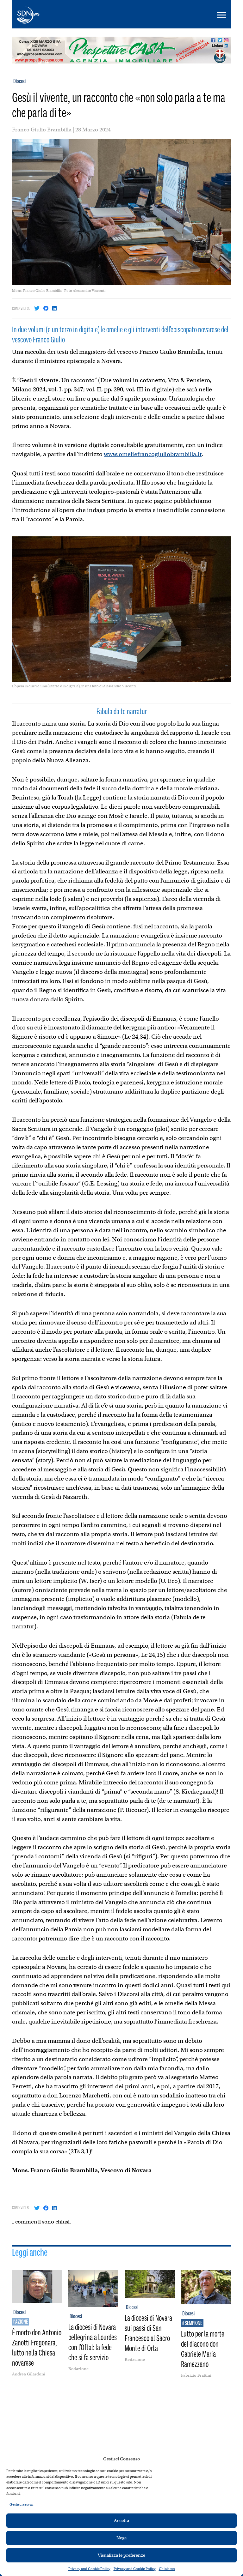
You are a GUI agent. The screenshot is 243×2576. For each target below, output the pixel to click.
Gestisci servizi (21, 2504)
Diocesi (19, 81)
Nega (121, 2538)
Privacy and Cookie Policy (89, 2569)
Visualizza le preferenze (121, 2555)
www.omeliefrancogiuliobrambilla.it (153, 454)
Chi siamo (167, 2569)
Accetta (121, 2520)
